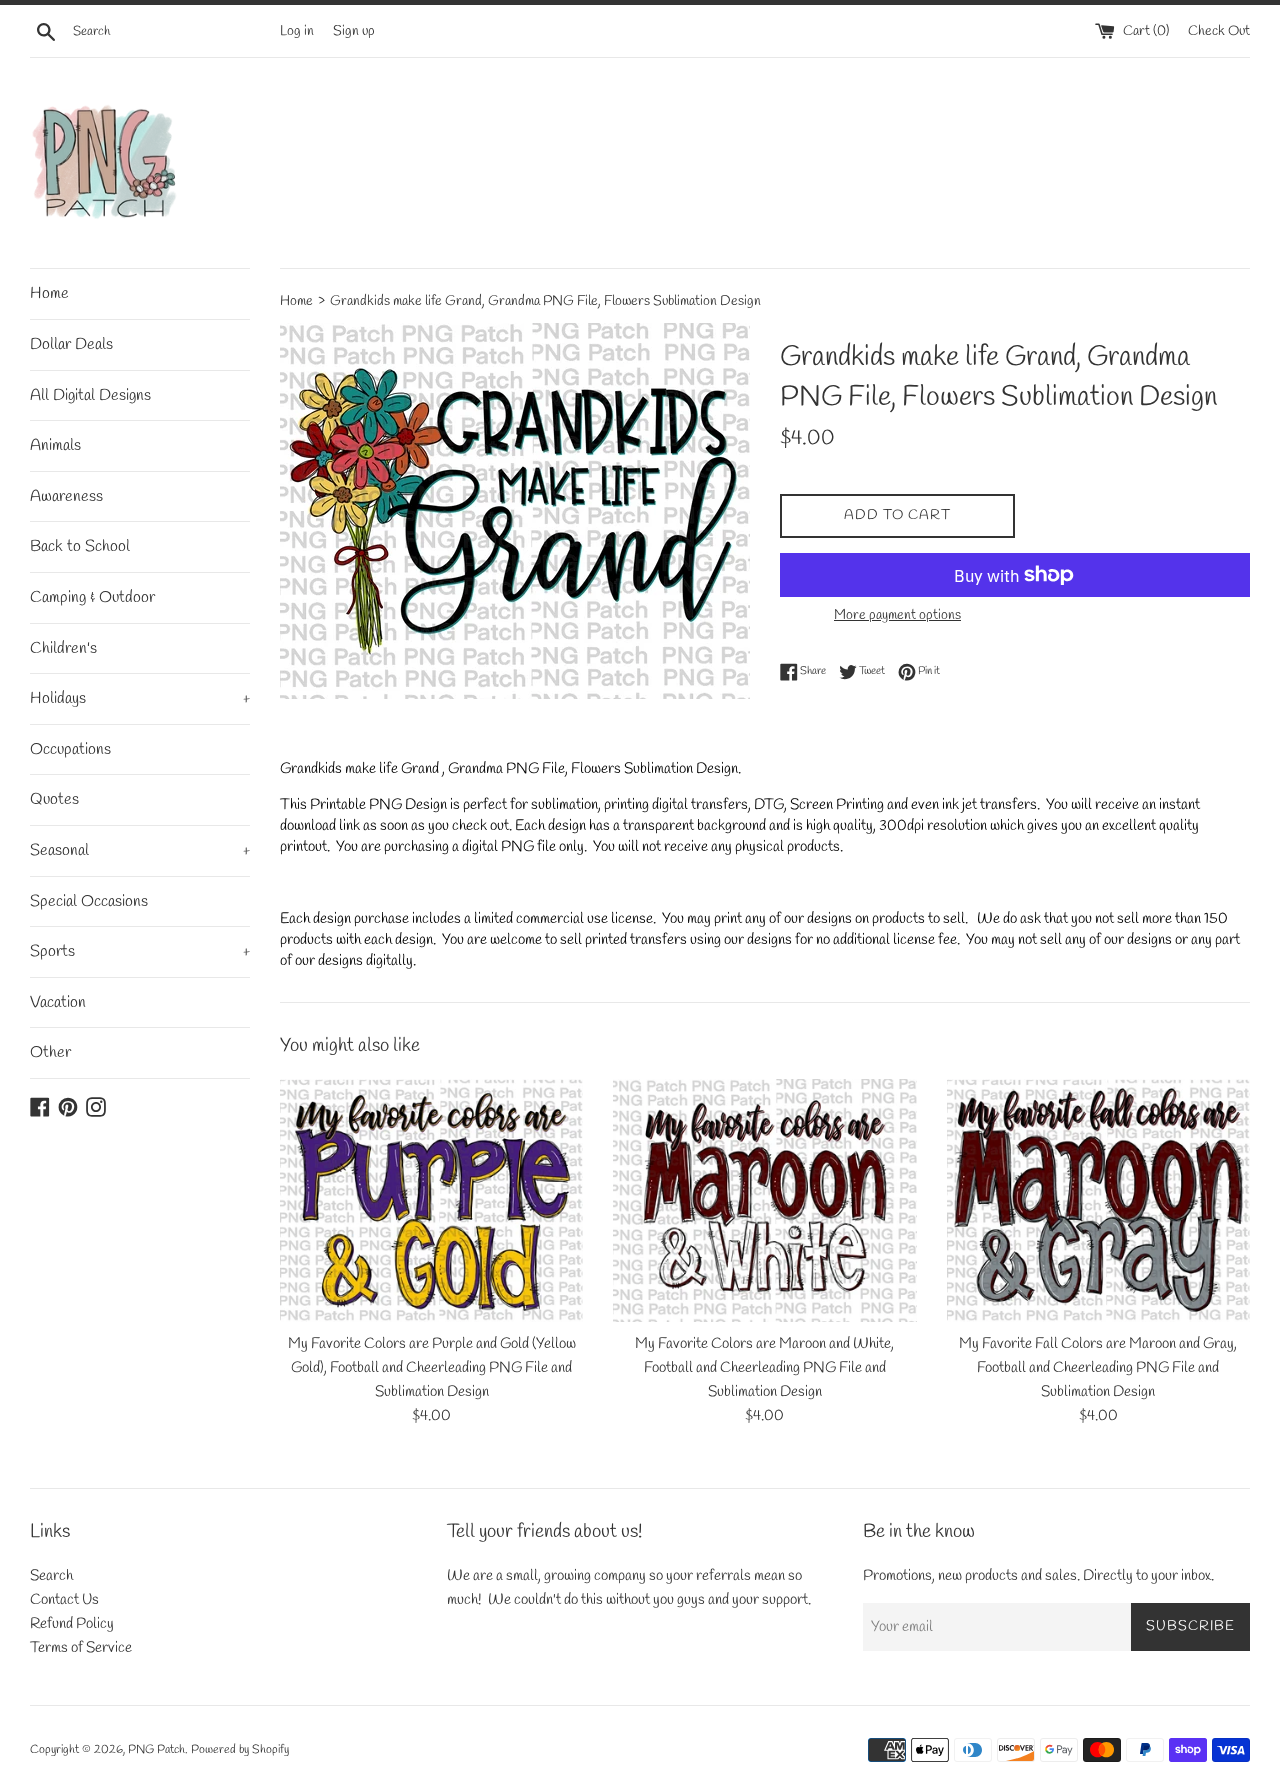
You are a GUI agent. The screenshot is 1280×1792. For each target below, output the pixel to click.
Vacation (58, 1002)
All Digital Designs (90, 395)
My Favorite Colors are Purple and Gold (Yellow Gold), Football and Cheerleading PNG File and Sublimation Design (432, 1368)
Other (50, 1052)
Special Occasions (89, 901)
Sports (140, 951)
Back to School (80, 546)
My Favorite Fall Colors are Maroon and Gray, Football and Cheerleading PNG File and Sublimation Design (1098, 1368)
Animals (55, 445)
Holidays (140, 698)
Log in (297, 31)
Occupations (70, 749)
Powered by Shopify (240, 1750)
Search (51, 1576)
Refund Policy (72, 1624)
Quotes (54, 799)
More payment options (897, 615)
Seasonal (140, 850)
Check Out (1219, 31)
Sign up (354, 31)
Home (49, 293)
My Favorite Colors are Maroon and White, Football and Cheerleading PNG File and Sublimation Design (764, 1368)
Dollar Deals (71, 344)
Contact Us (64, 1600)
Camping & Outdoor (92, 597)
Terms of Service (81, 1648)
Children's (63, 648)
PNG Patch (156, 1750)
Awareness (66, 496)
